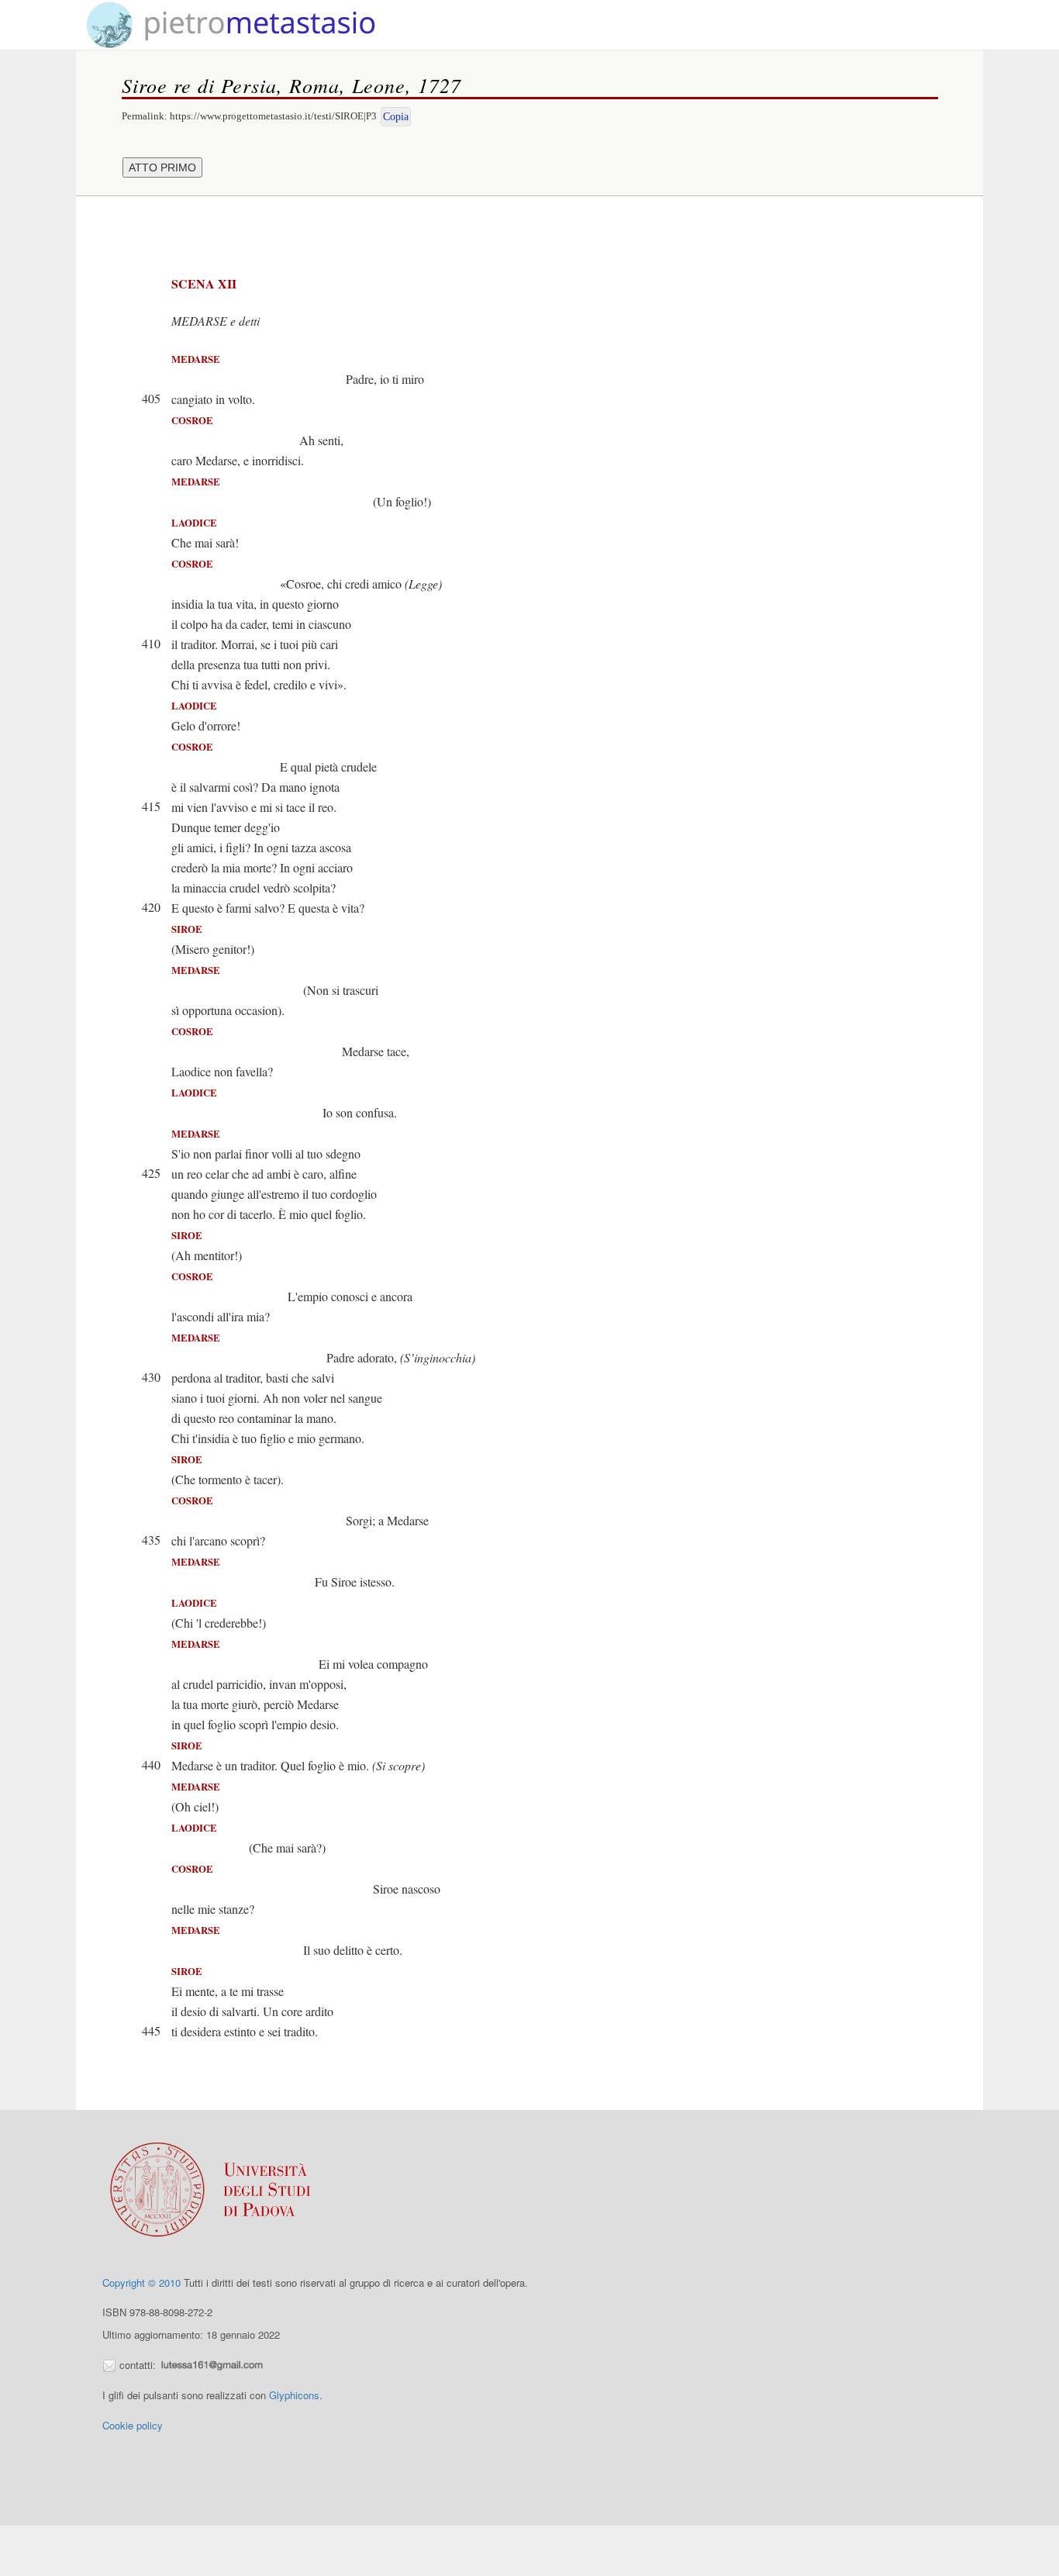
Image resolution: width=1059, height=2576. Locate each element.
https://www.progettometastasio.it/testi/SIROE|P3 (273, 116)
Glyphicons (294, 2395)
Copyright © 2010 (141, 2282)
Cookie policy (133, 2425)
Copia (396, 117)
